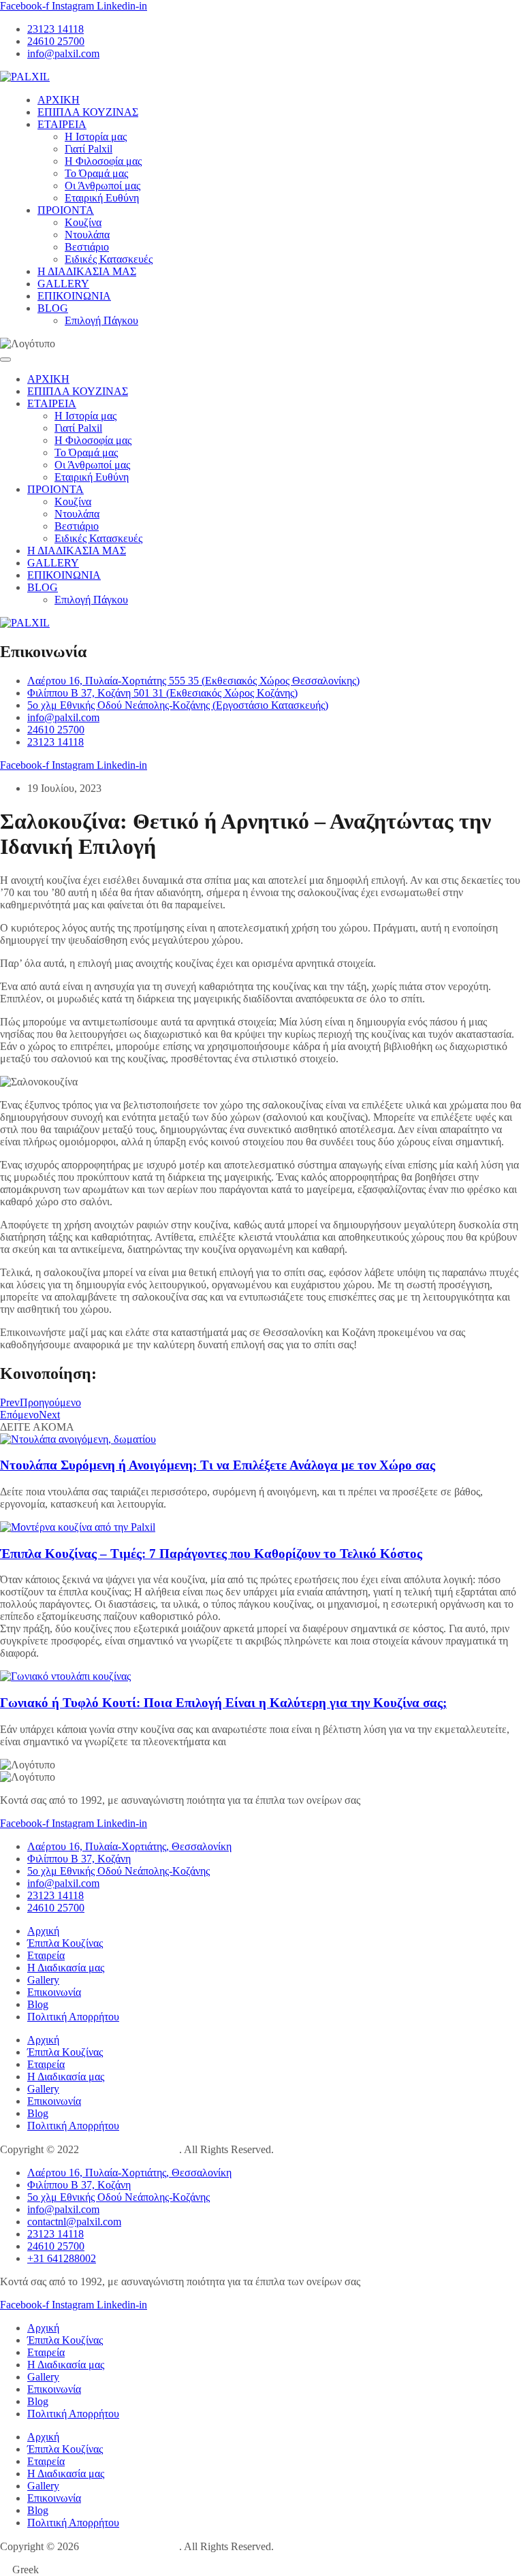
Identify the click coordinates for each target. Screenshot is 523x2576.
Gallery (43, 1980)
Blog (38, 2004)
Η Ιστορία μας (96, 137)
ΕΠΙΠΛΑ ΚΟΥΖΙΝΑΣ (88, 112)
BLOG (53, 308)
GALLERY (63, 284)
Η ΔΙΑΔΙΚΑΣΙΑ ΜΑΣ (87, 271)
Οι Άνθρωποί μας (102, 186)
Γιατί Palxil (89, 149)
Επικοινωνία (54, 1992)
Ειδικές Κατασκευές (109, 259)
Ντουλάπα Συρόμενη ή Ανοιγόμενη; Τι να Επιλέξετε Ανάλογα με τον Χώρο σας (218, 1465)
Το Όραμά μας (96, 173)
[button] (261, 2570)
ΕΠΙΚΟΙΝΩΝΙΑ (74, 296)
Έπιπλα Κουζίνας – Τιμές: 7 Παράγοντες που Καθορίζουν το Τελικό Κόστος (211, 1554)
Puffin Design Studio (130, 2149)
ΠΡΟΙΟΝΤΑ (66, 210)
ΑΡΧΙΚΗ (59, 100)
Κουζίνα (83, 222)
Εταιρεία (46, 1955)
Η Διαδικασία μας (66, 1968)
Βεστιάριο (87, 247)
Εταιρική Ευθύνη (102, 198)
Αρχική (43, 1931)
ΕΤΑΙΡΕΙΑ (62, 124)
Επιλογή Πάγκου (101, 320)
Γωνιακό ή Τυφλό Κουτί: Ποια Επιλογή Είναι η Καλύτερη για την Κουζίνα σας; (223, 1703)
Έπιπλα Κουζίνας (65, 1943)
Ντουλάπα (87, 235)
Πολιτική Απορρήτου (73, 2017)
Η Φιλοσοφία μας (103, 161)
